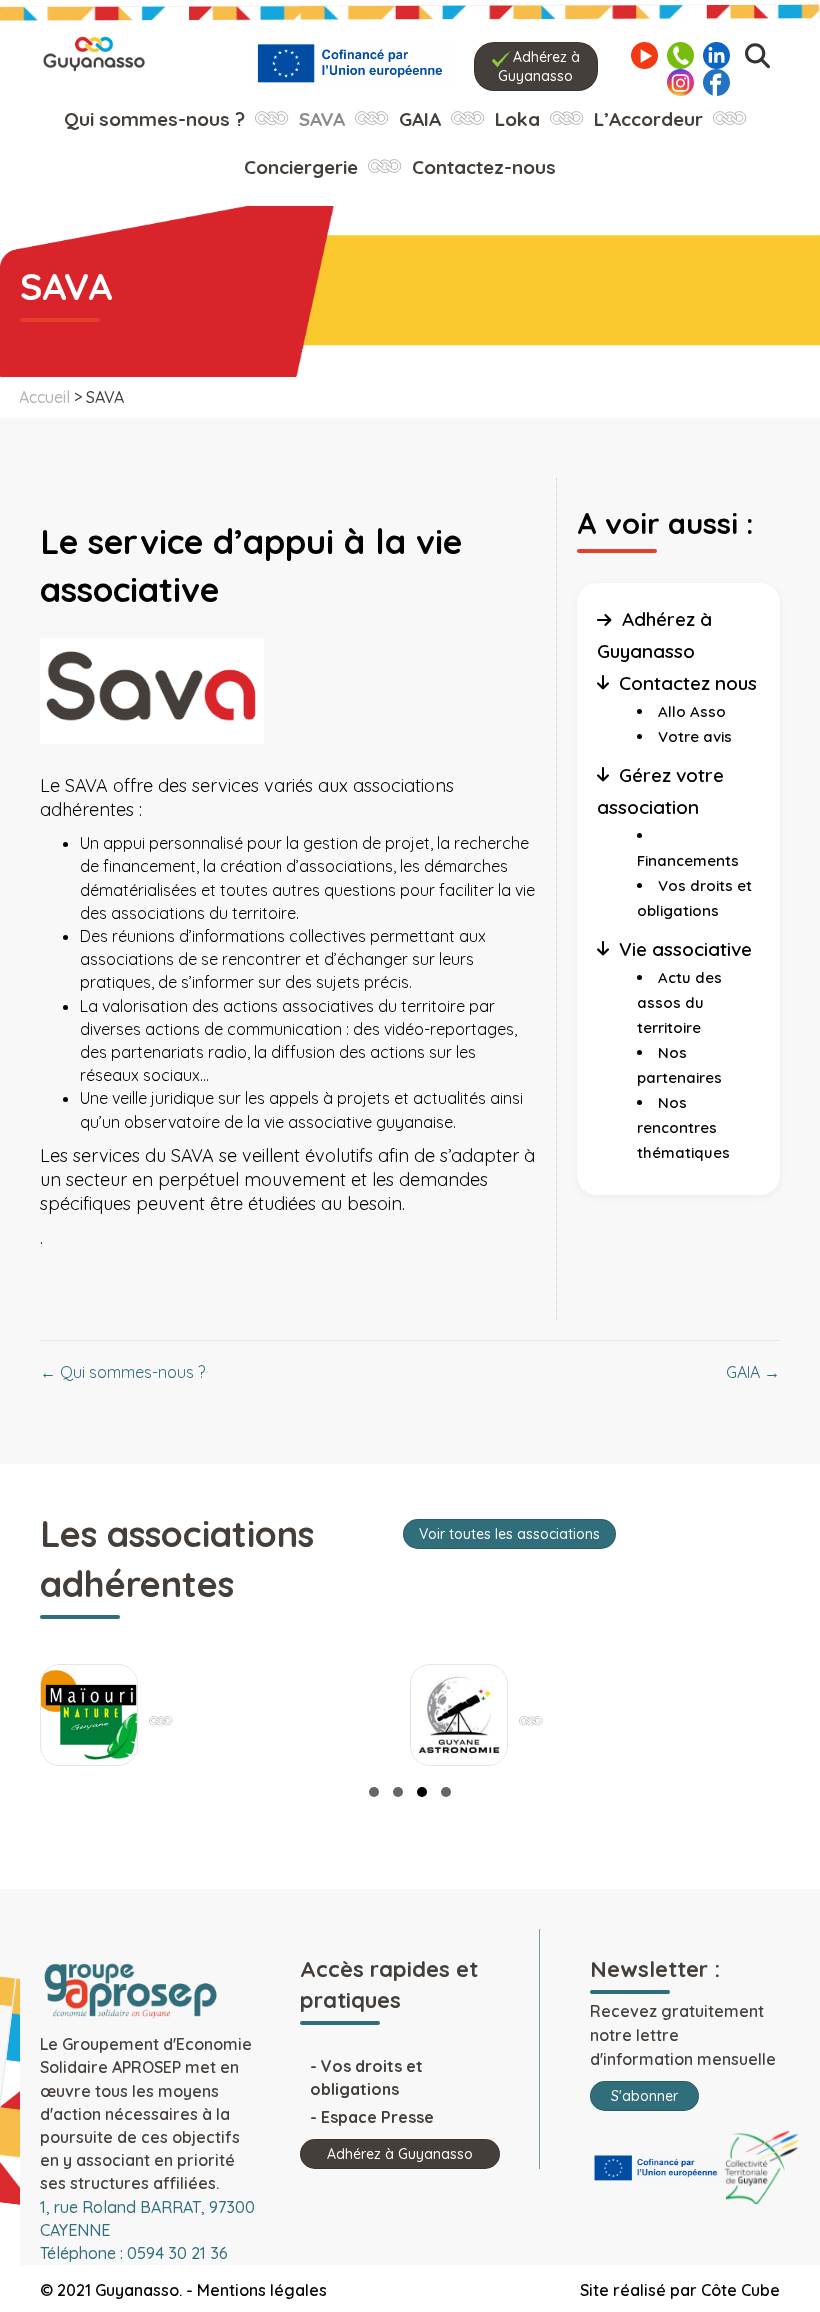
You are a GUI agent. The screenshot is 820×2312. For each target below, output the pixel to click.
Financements (688, 860)
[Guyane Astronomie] (459, 1715)
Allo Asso (692, 711)
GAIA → (753, 1372)
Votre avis (695, 736)
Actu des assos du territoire (679, 1002)
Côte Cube (740, 2290)
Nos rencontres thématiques (683, 1127)
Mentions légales (262, 2290)
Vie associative (685, 949)
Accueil (44, 397)
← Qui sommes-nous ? (122, 1372)
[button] (374, 1792)
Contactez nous (688, 683)
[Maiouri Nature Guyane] (89, 1715)
